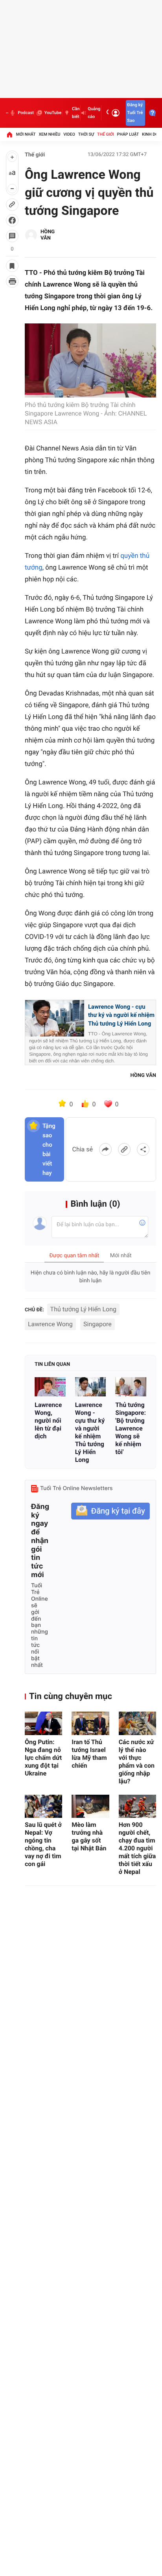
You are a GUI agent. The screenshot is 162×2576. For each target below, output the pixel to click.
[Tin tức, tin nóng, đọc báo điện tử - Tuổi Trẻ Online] (7, 113)
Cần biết (76, 113)
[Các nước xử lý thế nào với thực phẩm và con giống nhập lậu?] (137, 1723)
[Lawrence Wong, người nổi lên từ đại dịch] (50, 1387)
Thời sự (86, 134)
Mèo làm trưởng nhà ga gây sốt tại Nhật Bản (89, 1836)
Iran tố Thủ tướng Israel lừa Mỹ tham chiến (89, 1754)
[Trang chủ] (9, 134)
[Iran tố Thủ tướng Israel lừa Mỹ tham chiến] (90, 1723)
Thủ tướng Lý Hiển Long (83, 1309)
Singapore (98, 1324)
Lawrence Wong (50, 1324)
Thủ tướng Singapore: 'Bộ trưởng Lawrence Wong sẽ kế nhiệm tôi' (131, 1428)
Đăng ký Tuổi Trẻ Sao (135, 113)
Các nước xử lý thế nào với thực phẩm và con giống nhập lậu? (137, 1762)
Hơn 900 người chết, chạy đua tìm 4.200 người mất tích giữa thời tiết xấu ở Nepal (137, 1848)
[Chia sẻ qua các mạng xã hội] (143, 1149)
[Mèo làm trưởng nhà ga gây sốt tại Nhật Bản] (90, 1806)
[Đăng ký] (110, 1511)
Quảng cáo (94, 113)
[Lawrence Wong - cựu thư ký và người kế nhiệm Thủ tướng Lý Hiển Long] (91, 1387)
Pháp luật (128, 134)
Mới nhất (26, 134)
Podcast (26, 113)
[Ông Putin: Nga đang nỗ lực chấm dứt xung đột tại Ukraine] (43, 1723)
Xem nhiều (49, 134)
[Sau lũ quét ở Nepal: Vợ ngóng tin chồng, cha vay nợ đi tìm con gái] (43, 1806)
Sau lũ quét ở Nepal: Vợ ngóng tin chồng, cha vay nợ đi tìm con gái (43, 1844)
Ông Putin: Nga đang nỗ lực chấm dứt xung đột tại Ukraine (43, 1758)
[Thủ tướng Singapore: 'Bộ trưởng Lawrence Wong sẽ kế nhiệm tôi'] (131, 1387)
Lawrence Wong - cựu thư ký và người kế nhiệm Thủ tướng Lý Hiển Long (121, 1015)
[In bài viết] (12, 281)
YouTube (53, 113)
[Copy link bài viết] (124, 1149)
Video (69, 134)
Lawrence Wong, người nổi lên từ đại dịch (48, 1421)
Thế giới (106, 134)
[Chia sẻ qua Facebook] (105, 1149)
